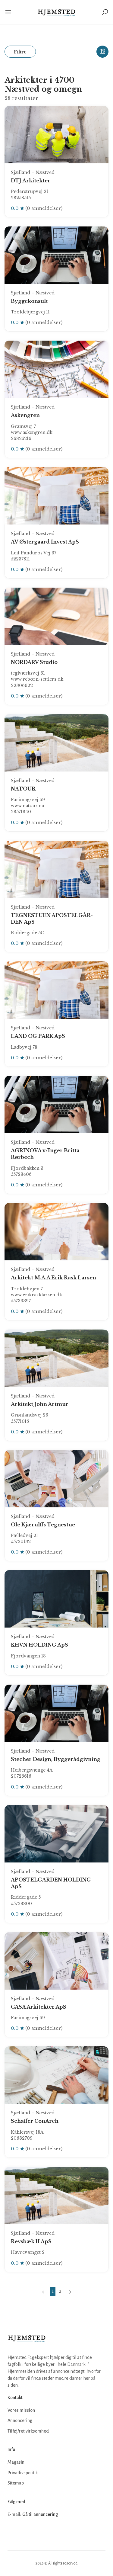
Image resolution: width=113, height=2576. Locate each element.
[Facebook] (13, 2533)
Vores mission (21, 2410)
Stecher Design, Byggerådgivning (56, 1759)
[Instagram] (26, 2533)
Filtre (20, 52)
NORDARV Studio (34, 662)
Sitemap (16, 2483)
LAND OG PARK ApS (38, 1036)
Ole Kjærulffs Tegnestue (43, 1525)
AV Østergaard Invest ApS (45, 542)
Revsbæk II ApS (31, 2241)
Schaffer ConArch (35, 2121)
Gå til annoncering (40, 2514)
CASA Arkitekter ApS (39, 2007)
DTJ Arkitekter (31, 181)
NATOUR (23, 789)
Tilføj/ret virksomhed (28, 2431)
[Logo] (56, 12)
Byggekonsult (29, 301)
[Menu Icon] (11, 12)
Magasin (16, 2462)
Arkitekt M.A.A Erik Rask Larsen (53, 1278)
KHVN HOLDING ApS (39, 1645)
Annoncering (20, 2420)
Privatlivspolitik (23, 2473)
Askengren (25, 415)
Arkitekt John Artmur (40, 1404)
